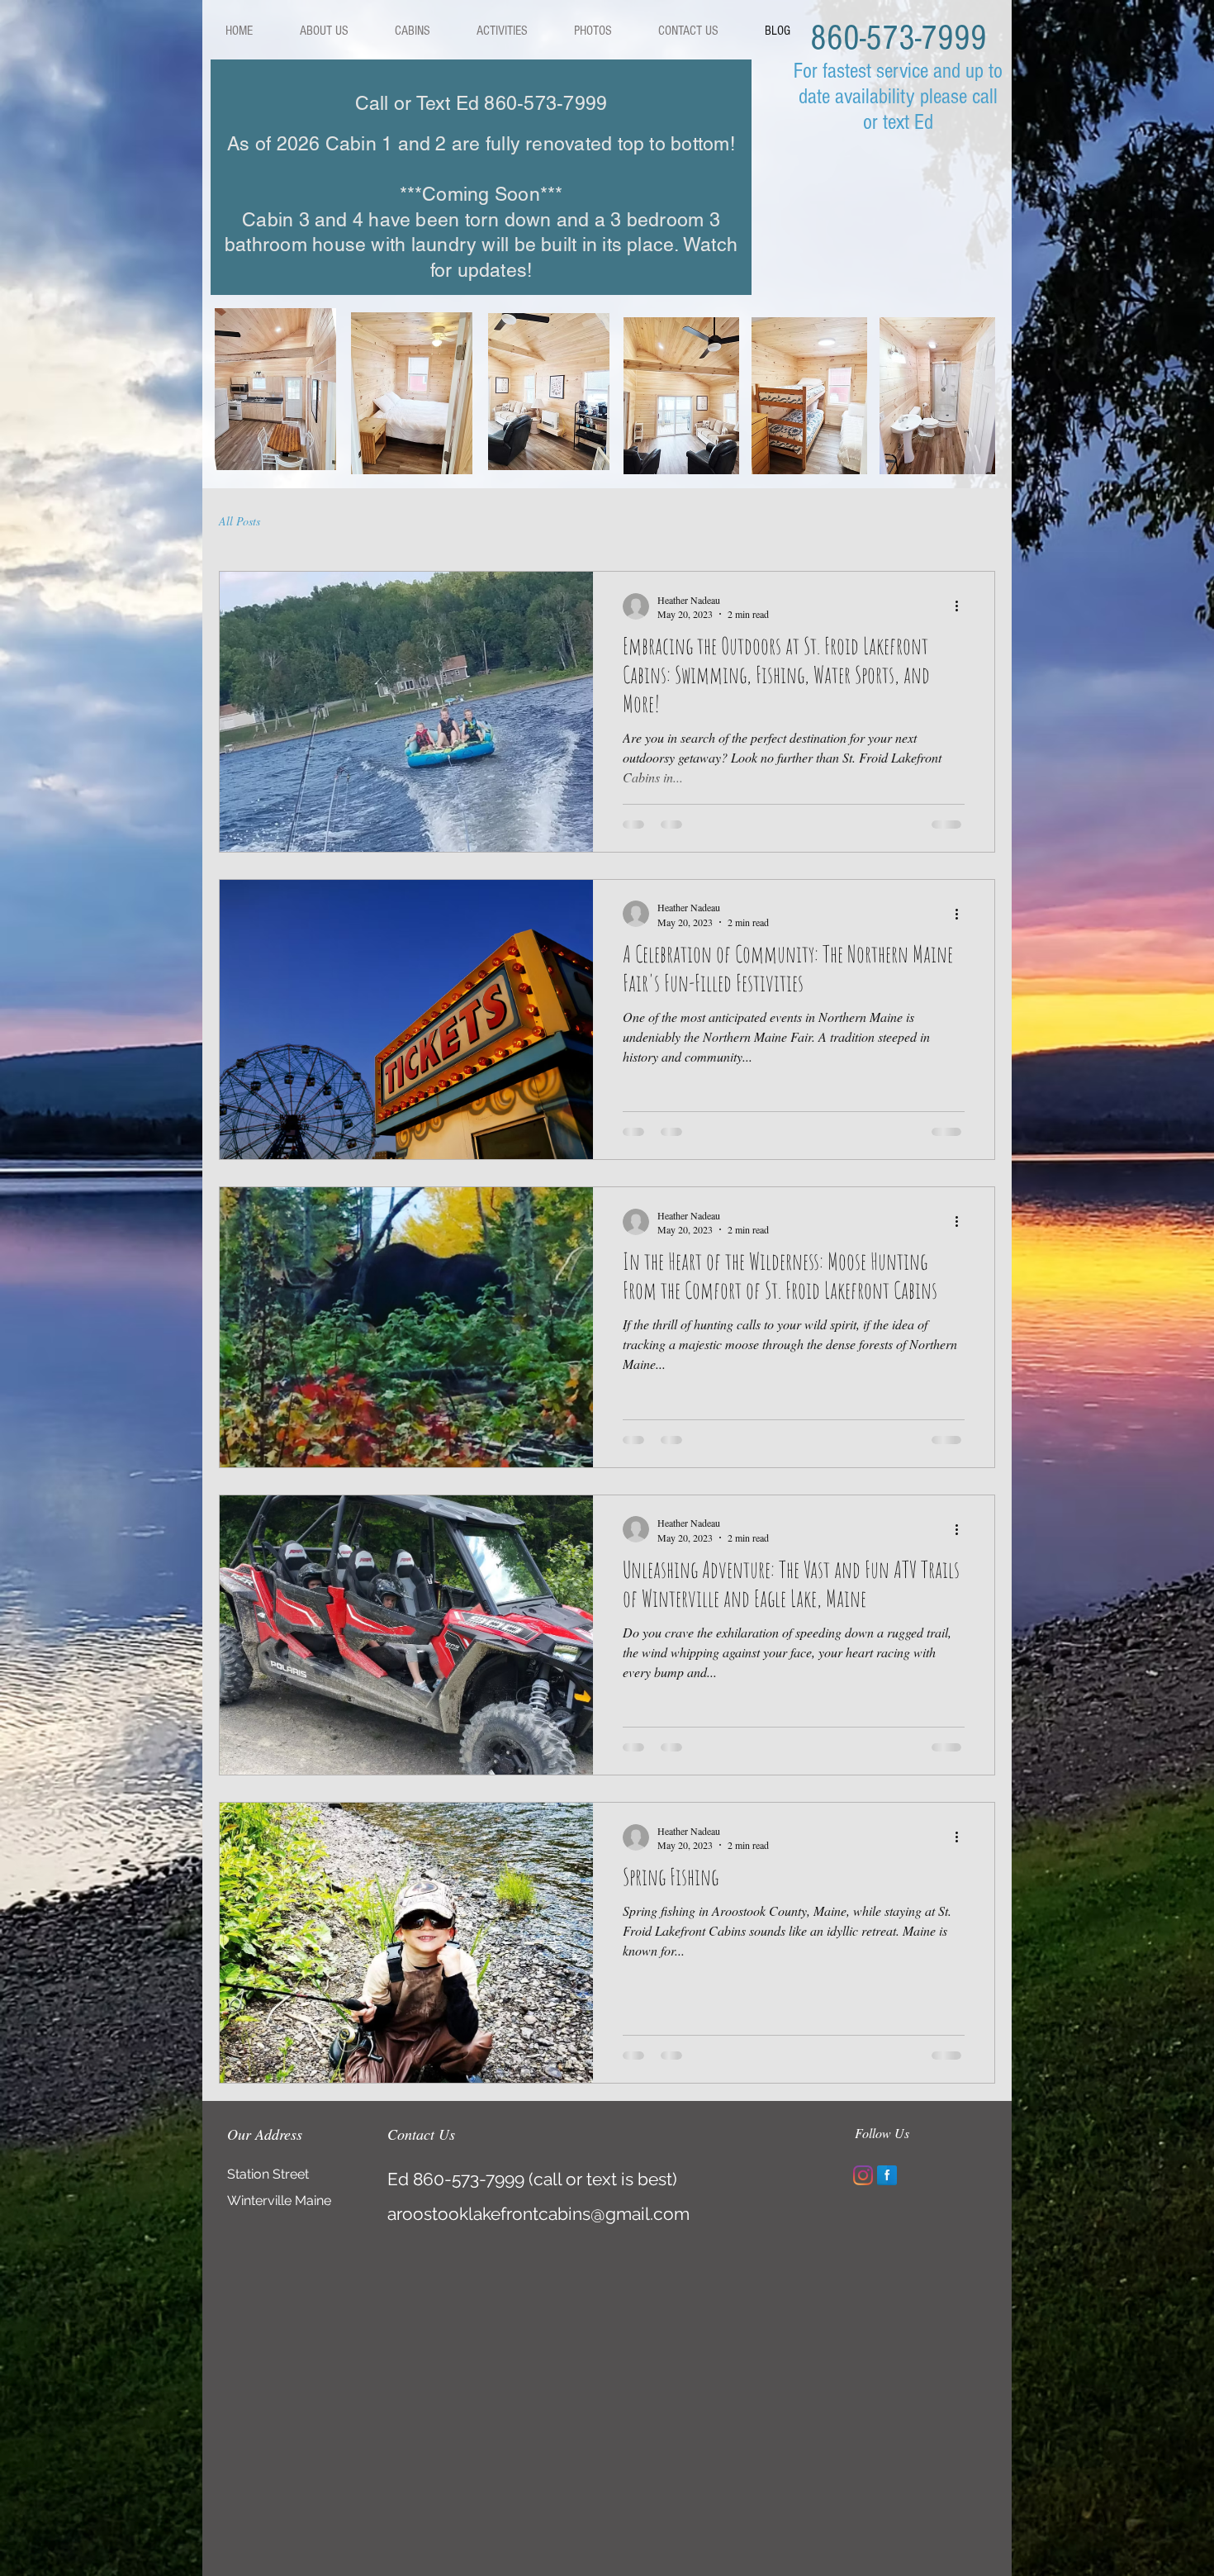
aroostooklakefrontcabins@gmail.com (538, 2214)
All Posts (239, 521)
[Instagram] (863, 2175)
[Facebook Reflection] (887, 2175)
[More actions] (962, 606)
